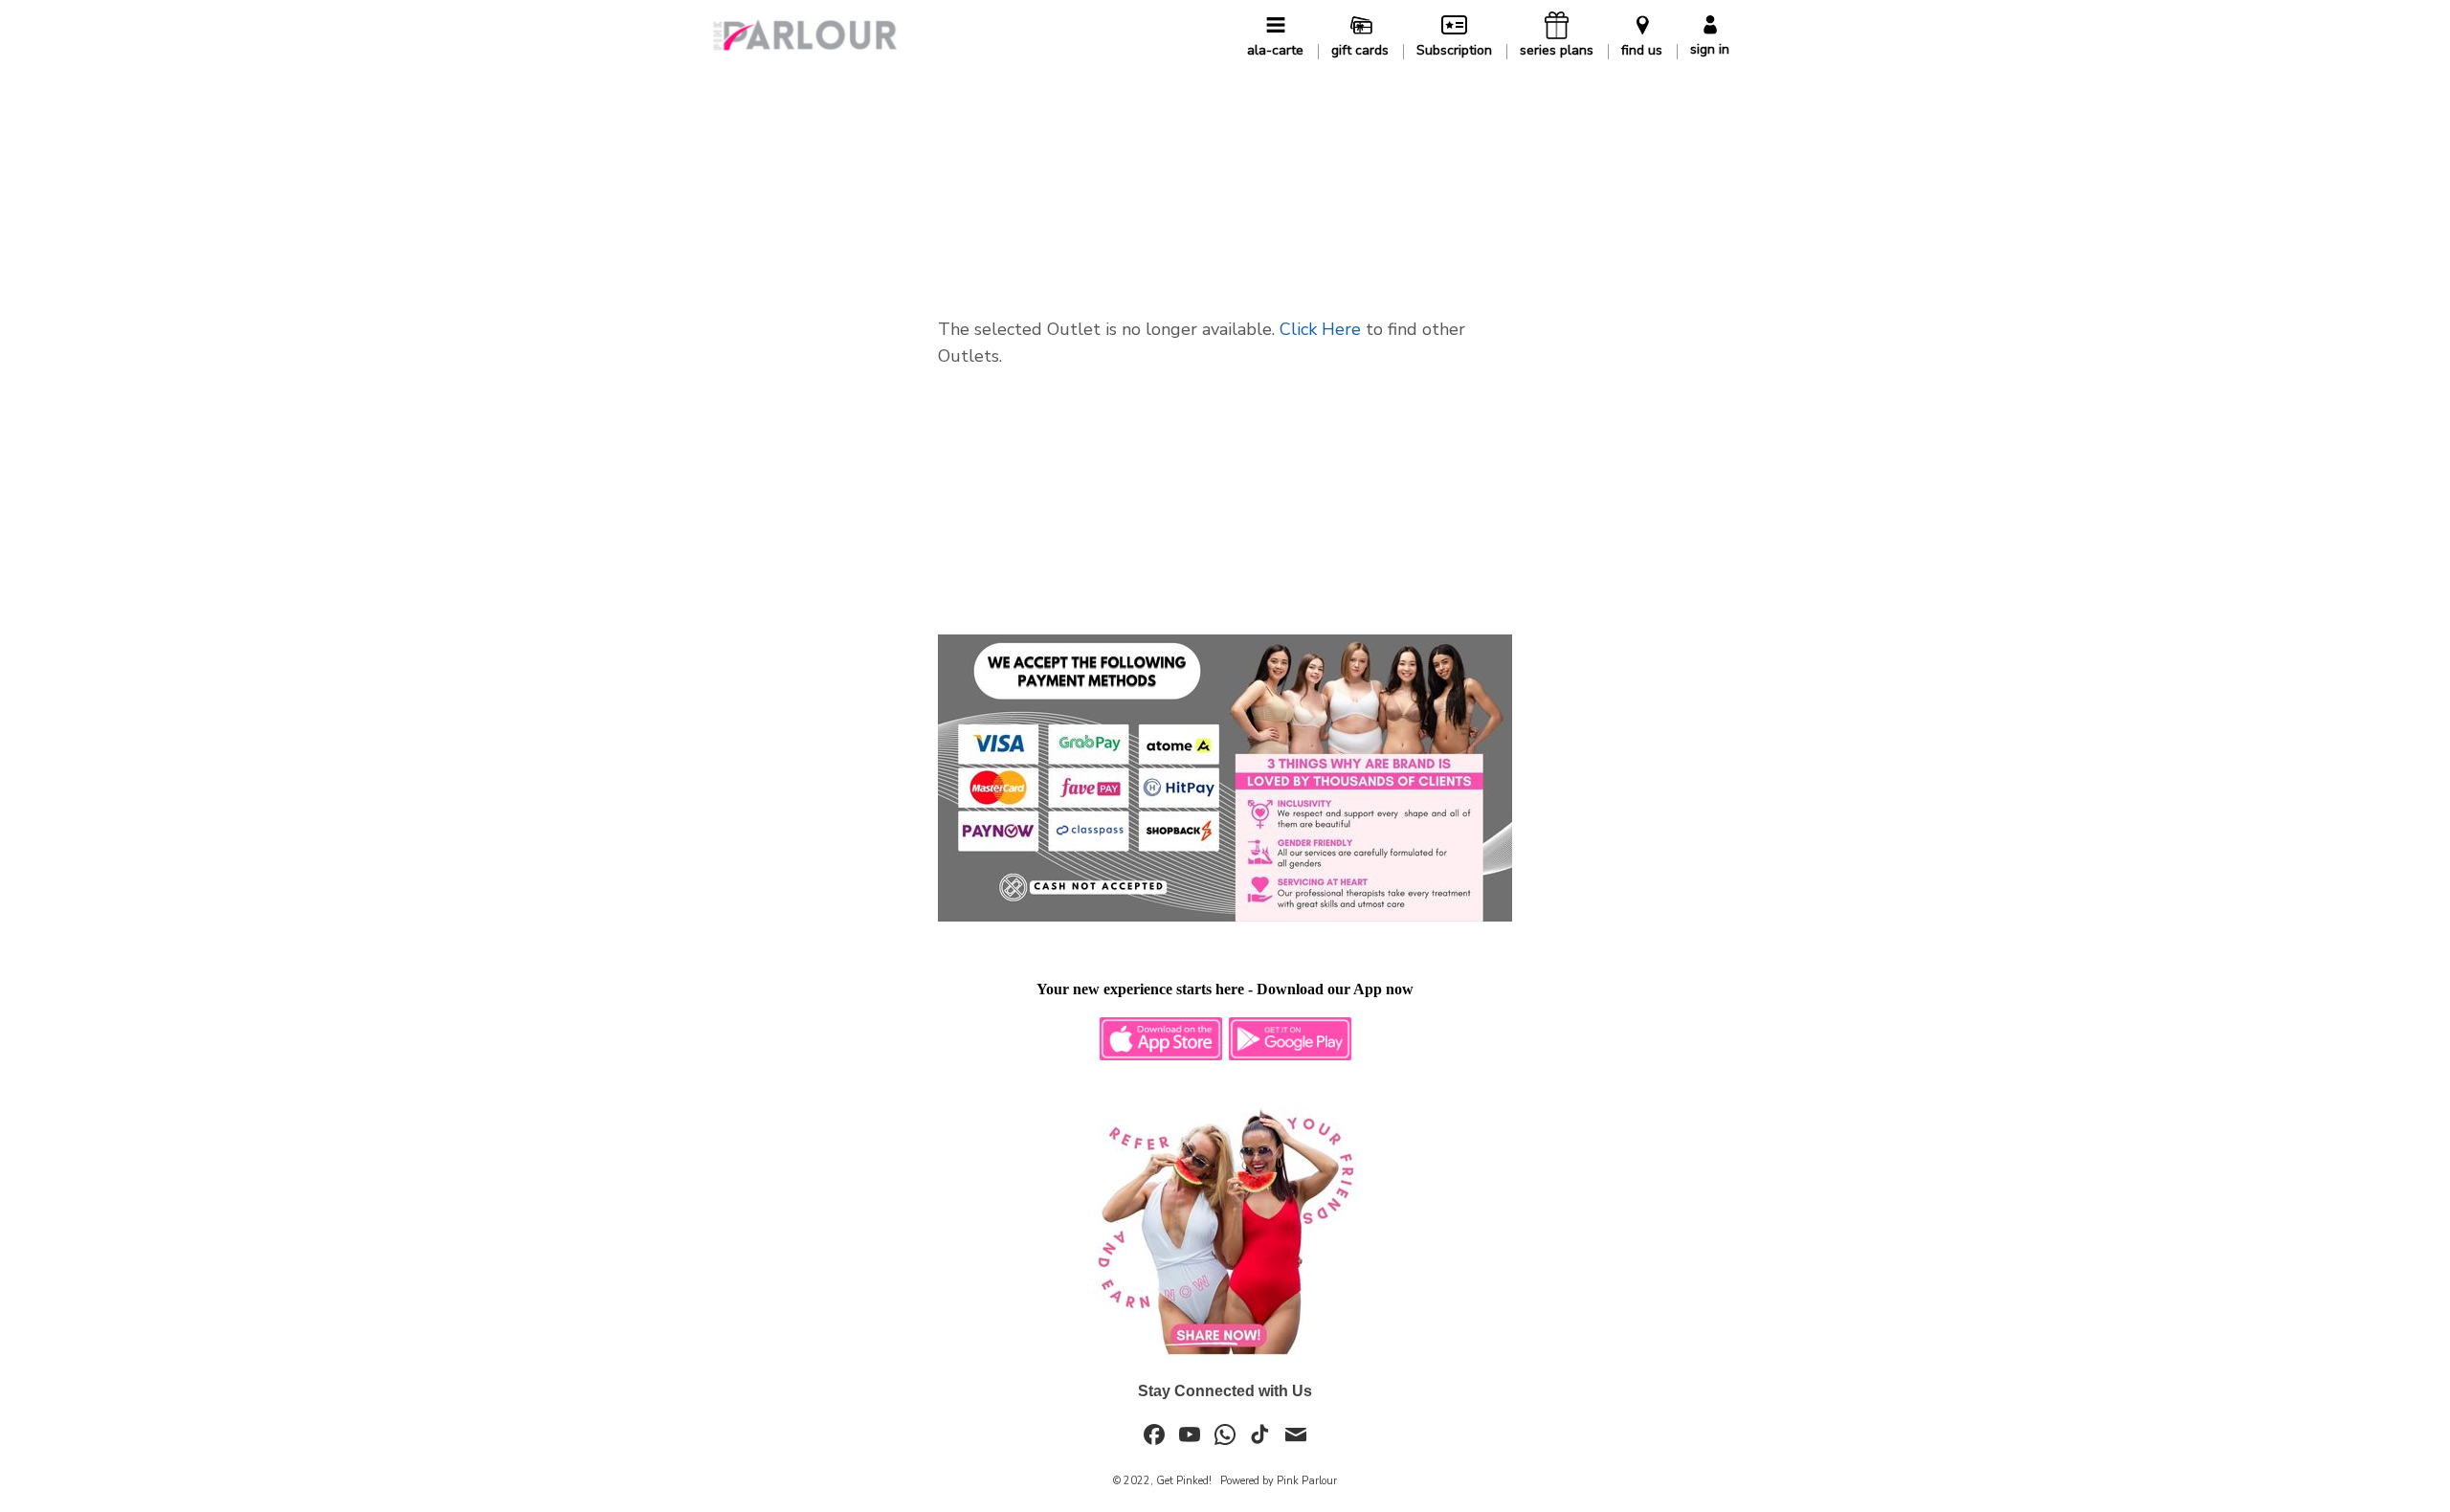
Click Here (1320, 329)
